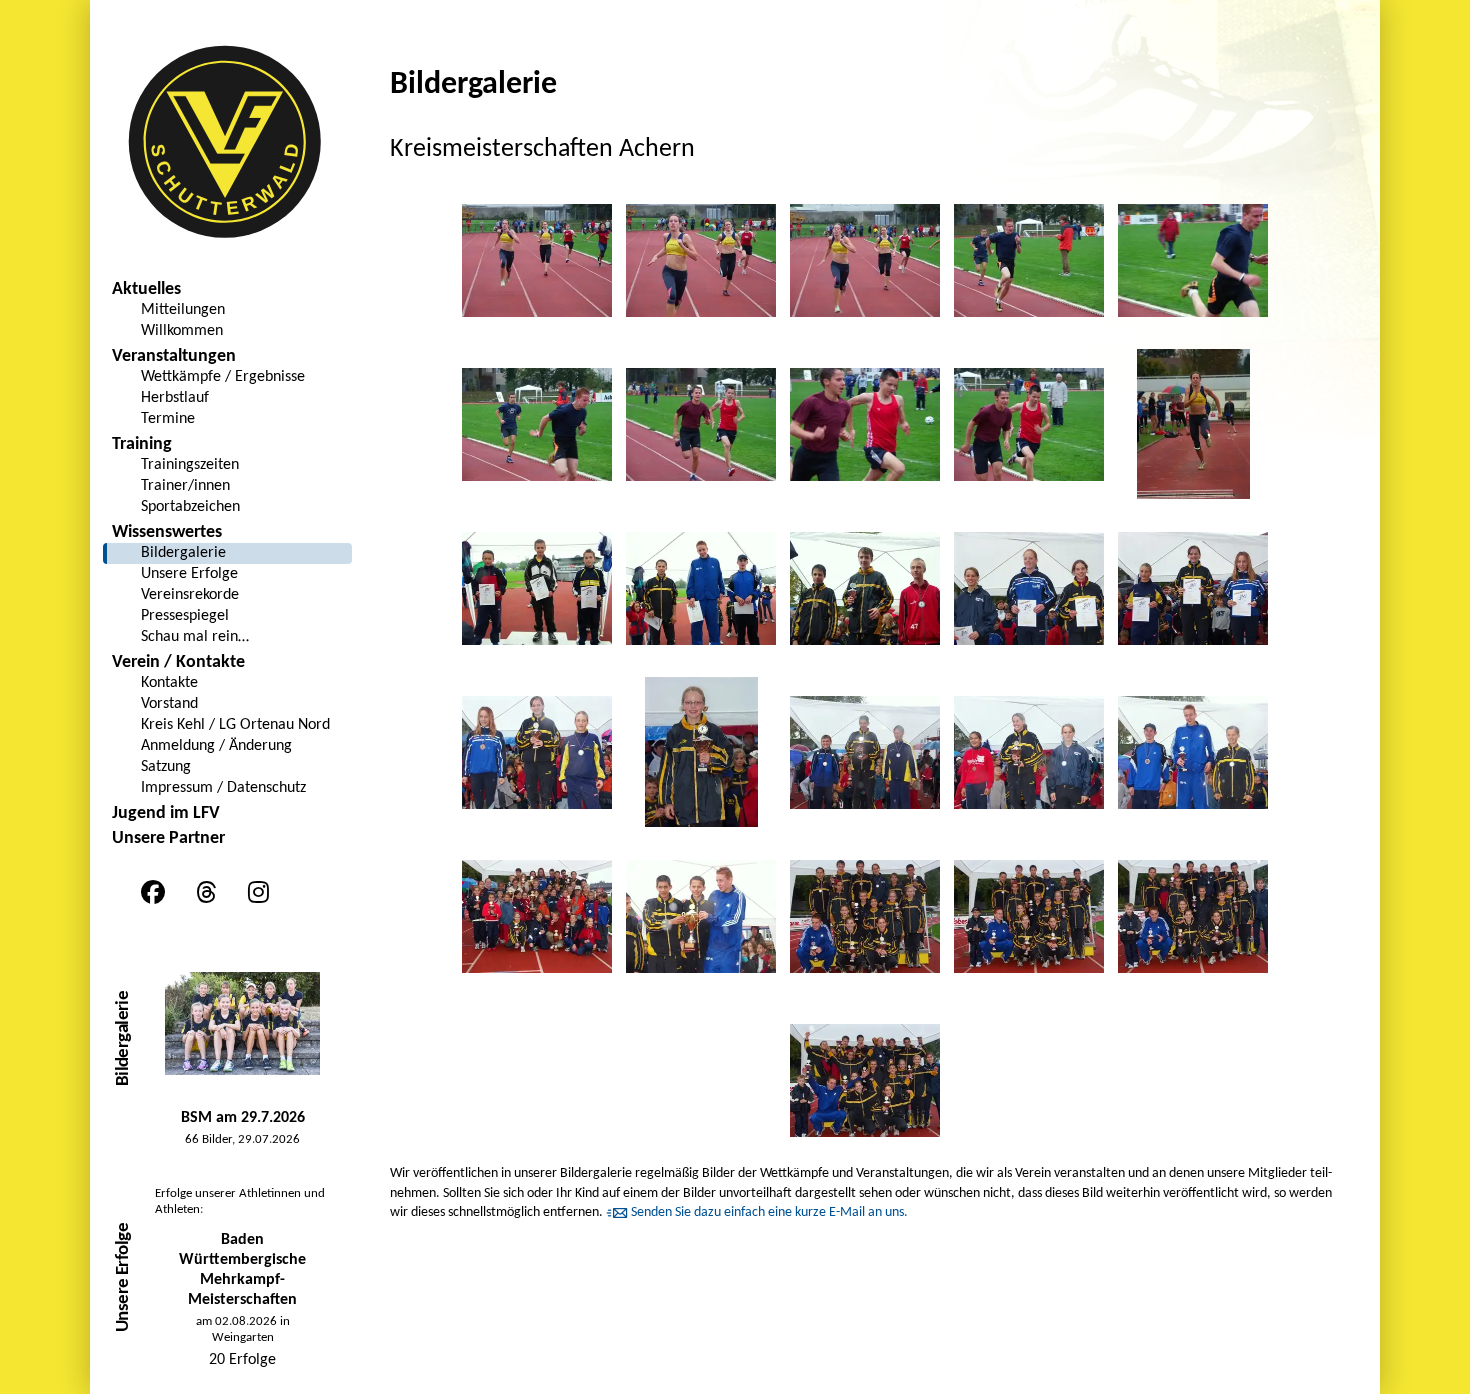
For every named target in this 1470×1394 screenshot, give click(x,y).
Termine (168, 419)
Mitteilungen (183, 310)
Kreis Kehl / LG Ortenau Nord (235, 725)
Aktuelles (146, 289)
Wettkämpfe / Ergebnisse (223, 377)
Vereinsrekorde (190, 595)
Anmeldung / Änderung (216, 746)
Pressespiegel (185, 616)
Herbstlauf (175, 398)
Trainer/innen (185, 486)
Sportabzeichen (190, 507)
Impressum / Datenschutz (223, 788)
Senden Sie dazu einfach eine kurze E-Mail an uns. (769, 1212)
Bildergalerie (183, 553)
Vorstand (169, 704)
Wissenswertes (167, 532)
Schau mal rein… (195, 637)
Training (142, 444)
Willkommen (182, 331)
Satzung (166, 767)
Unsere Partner (168, 838)
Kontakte (169, 683)
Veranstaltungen (174, 356)
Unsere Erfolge (189, 574)
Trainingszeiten (190, 465)
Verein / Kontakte (178, 662)
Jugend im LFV (166, 813)
